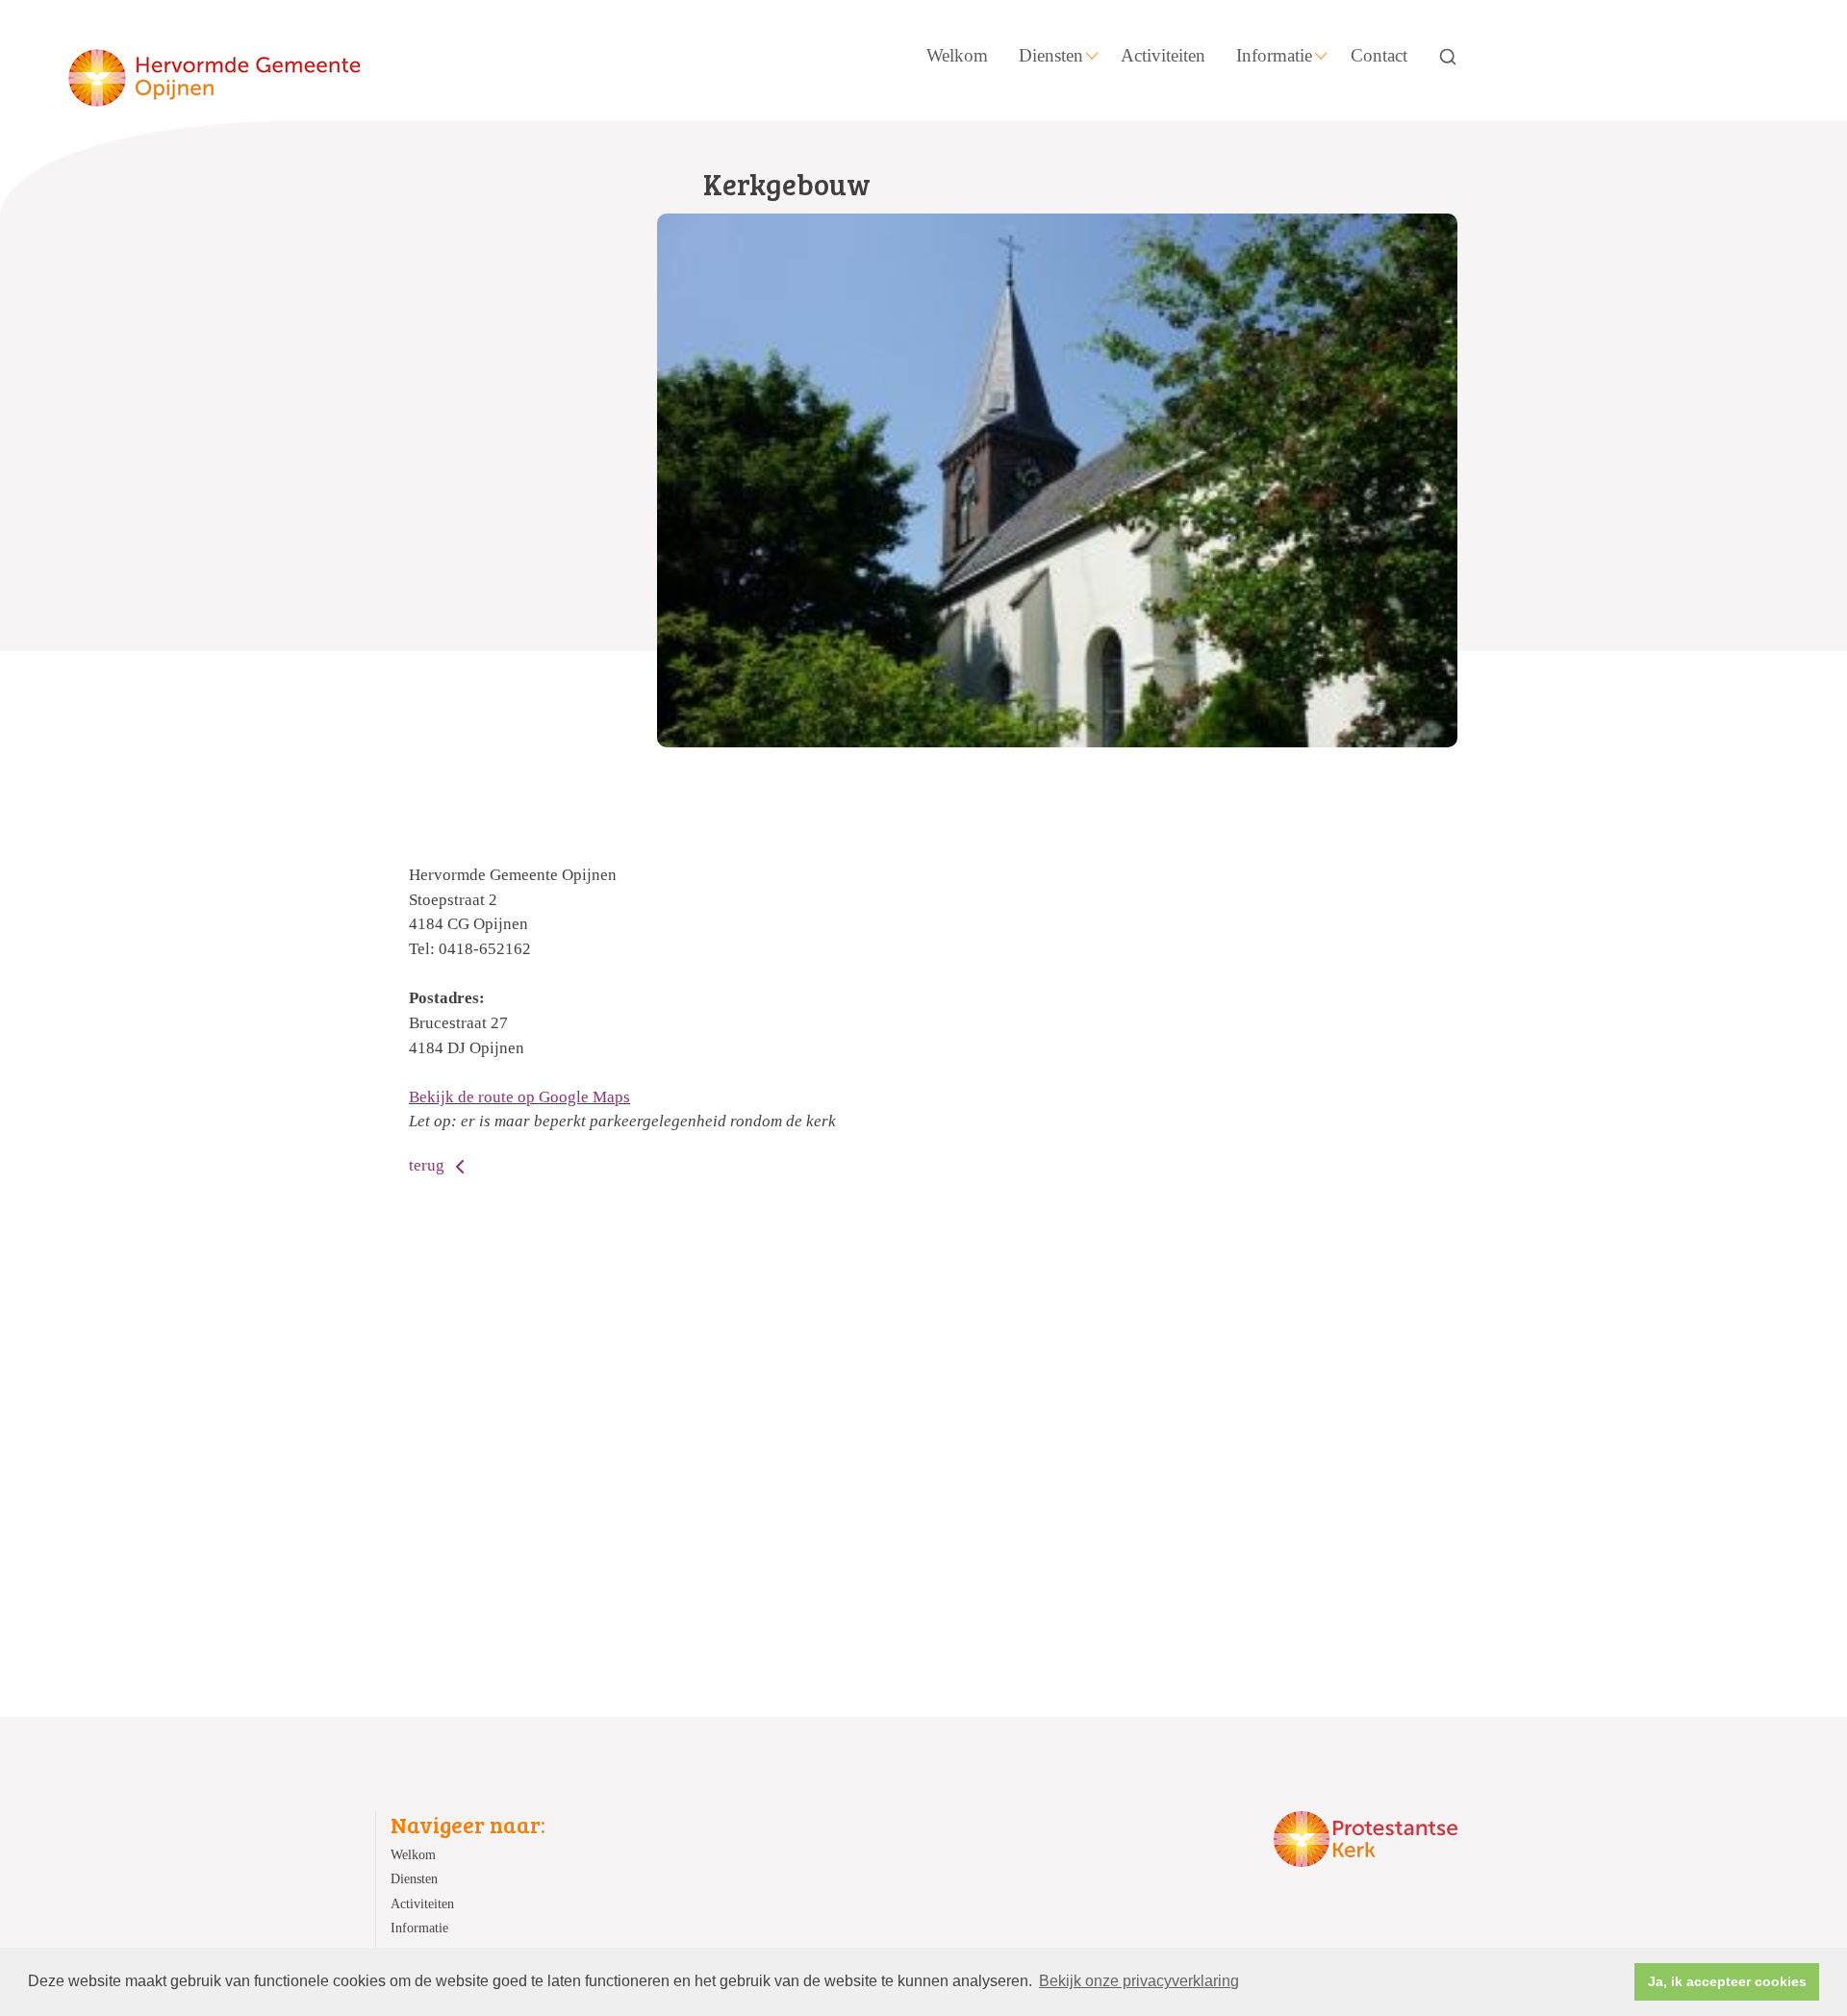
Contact (1379, 55)
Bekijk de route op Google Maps (519, 1097)
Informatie (1274, 55)
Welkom (957, 55)
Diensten (1051, 55)
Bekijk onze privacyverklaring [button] (1139, 1981)
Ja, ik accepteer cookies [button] (1727, 1981)
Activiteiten (1163, 55)
